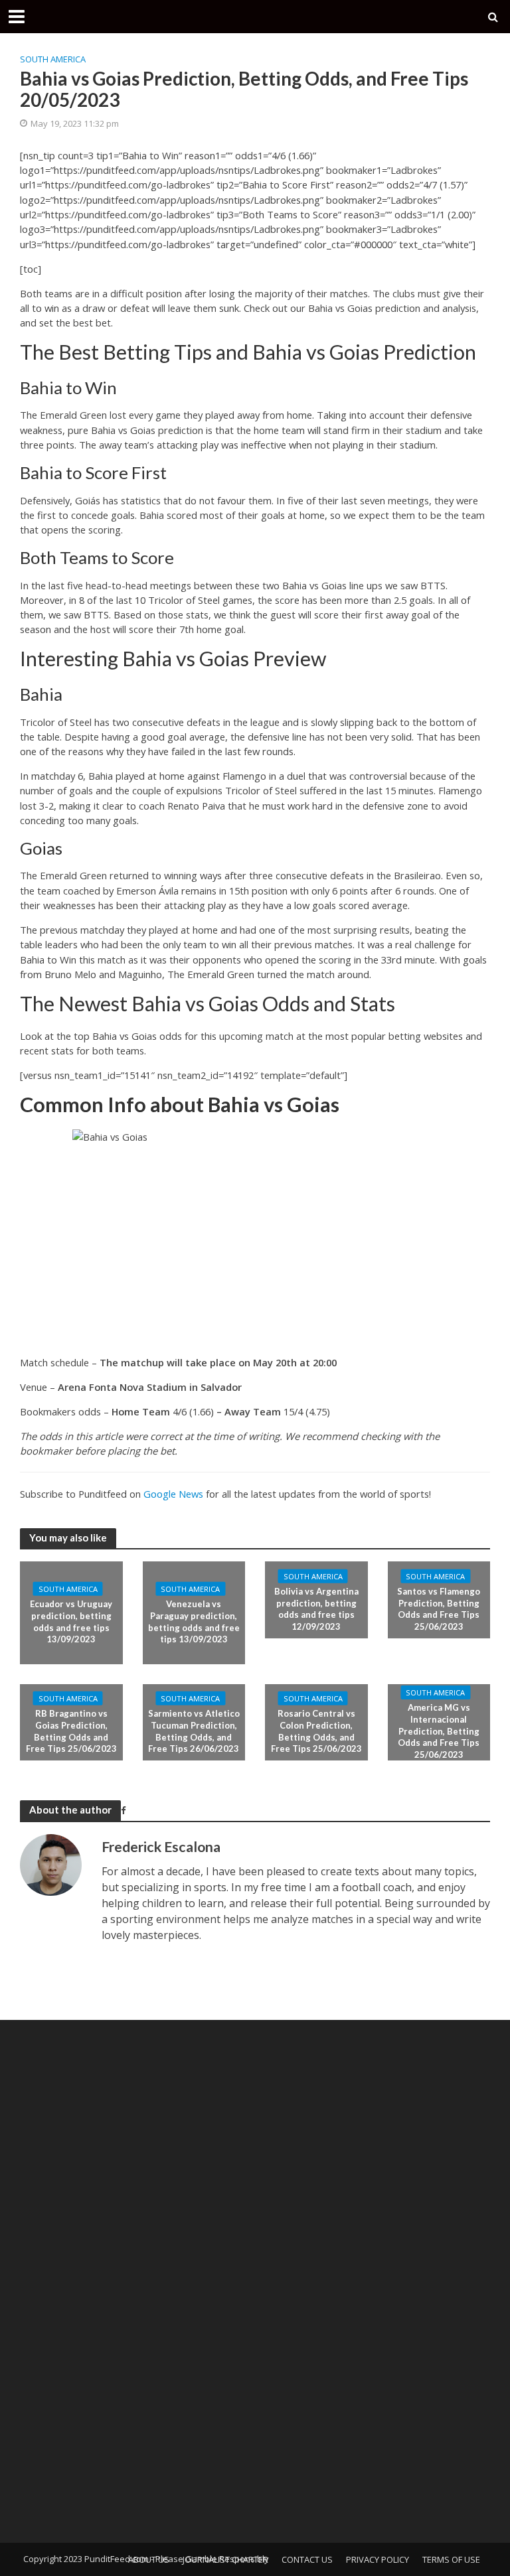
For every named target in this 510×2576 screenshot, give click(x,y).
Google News (173, 1494)
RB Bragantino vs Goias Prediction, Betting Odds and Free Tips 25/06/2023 (71, 1731)
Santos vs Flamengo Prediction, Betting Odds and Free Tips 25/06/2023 (439, 1609)
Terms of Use (451, 2559)
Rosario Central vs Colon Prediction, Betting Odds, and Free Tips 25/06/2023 (316, 1731)
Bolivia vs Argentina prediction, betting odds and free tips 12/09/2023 (316, 1609)
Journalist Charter (225, 2559)
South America (53, 59)
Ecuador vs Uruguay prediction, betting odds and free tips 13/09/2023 (71, 1621)
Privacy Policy (378, 2559)
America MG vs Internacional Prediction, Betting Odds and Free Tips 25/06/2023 (439, 1731)
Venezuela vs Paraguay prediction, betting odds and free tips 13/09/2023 (194, 1621)
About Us (149, 2559)
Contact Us (307, 2559)
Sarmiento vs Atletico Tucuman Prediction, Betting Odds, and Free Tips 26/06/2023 (194, 1731)
